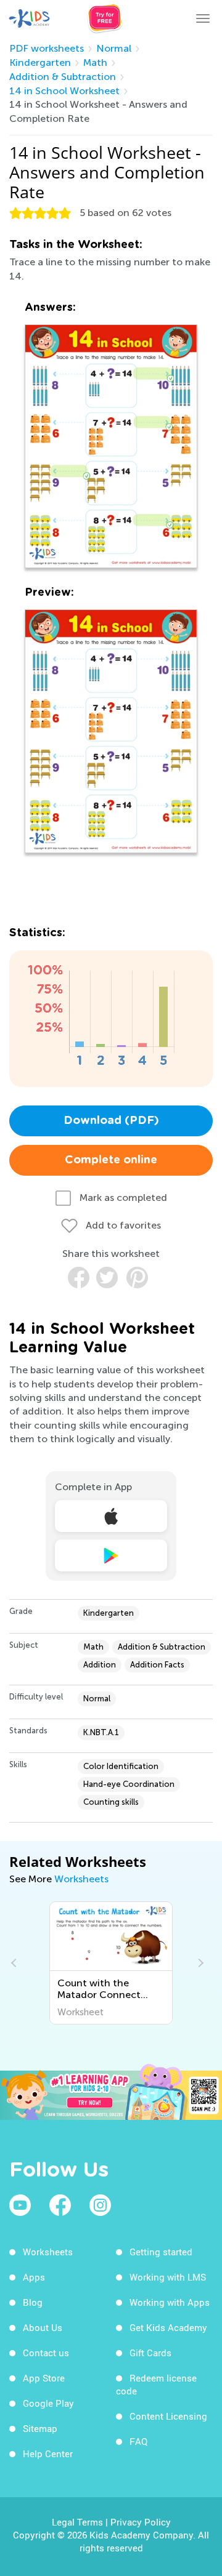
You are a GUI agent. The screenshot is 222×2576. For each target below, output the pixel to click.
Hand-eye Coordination (129, 1784)
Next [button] (199, 1963)
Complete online (111, 1160)
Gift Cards (150, 2353)
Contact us (46, 2353)
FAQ (138, 2441)
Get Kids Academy (168, 2327)
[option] (111, 1963)
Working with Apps (170, 2302)
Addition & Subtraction (63, 77)
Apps (34, 2277)
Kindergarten (40, 62)
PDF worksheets (47, 48)
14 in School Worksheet (64, 91)
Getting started (161, 2252)
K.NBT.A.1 (101, 1732)
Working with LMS (168, 2277)
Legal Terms (77, 2522)
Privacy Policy (141, 2522)
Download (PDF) (111, 1121)
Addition (100, 1665)
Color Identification (121, 1766)
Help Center (48, 2454)
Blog (33, 2302)
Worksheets (81, 1879)
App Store (44, 2378)
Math (95, 62)
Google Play (48, 2403)
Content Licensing (168, 2416)
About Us (43, 2327)
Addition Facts (157, 1665)
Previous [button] (15, 1963)
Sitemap (40, 2428)
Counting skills (111, 1802)
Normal (114, 48)
